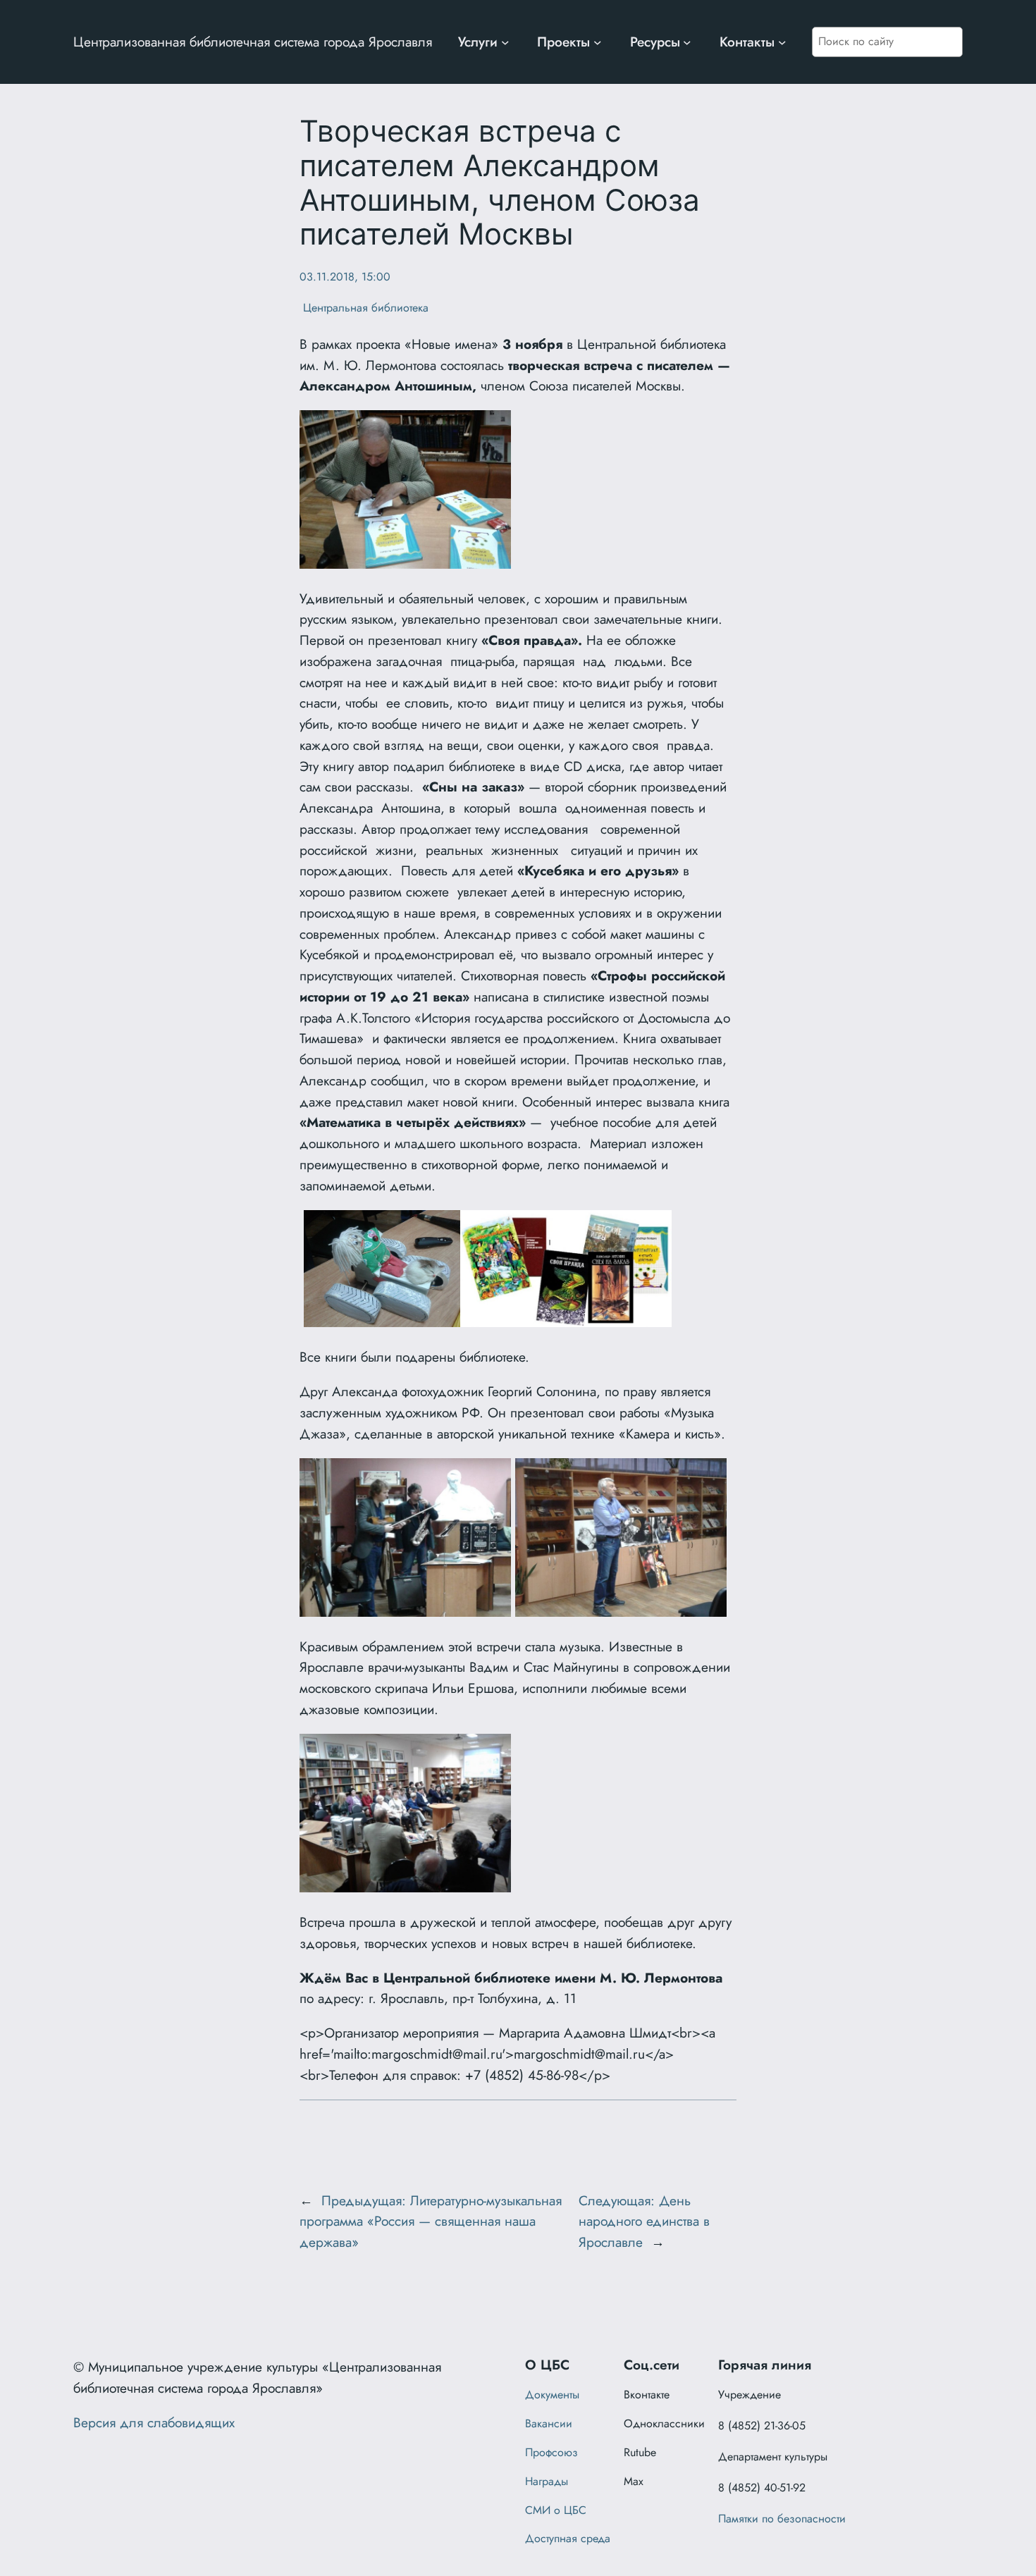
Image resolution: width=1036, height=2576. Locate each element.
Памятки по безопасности (782, 2519)
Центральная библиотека (364, 308)
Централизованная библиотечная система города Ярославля (253, 42)
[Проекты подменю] (598, 42)
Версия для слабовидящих (154, 2422)
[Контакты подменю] (782, 42)
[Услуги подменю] (505, 42)
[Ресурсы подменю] (687, 42)
